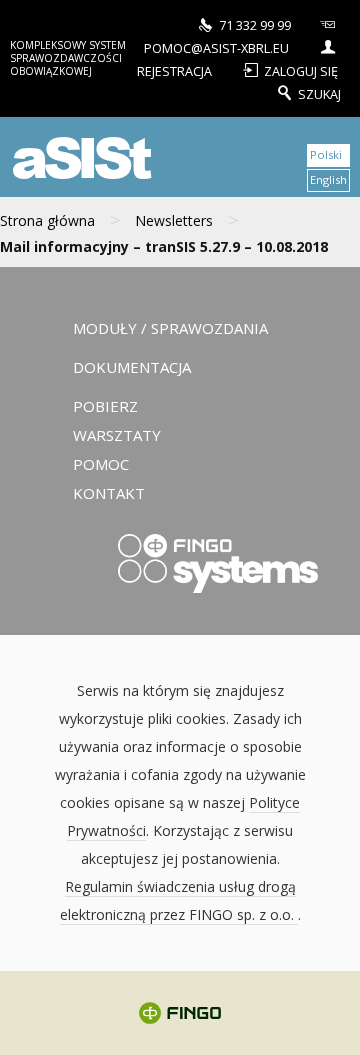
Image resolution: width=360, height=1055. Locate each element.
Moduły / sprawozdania (170, 328)
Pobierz (105, 406)
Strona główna (47, 220)
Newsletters (174, 220)
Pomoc (101, 464)
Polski (326, 154)
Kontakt (109, 493)
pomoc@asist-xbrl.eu (216, 47)
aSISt (79, 156)
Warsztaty (117, 435)
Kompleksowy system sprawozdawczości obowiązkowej (68, 58)
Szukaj (319, 93)
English (328, 179)
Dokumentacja (132, 367)
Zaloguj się (301, 70)
